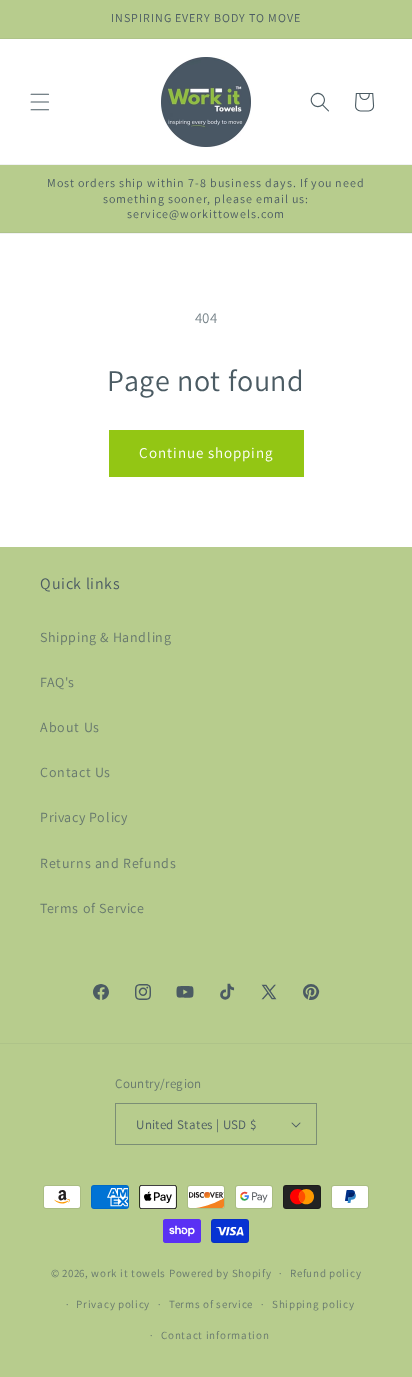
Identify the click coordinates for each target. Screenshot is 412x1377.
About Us (70, 727)
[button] (40, 102)
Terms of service (211, 1304)
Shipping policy (313, 1304)
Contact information (215, 1335)
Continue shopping (206, 452)
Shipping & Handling (105, 637)
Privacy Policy (83, 817)
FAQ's (57, 682)
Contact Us (75, 772)
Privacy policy (113, 1304)
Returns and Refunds (108, 863)
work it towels (128, 1273)
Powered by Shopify (220, 1273)
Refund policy (325, 1273)
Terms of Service (92, 908)
